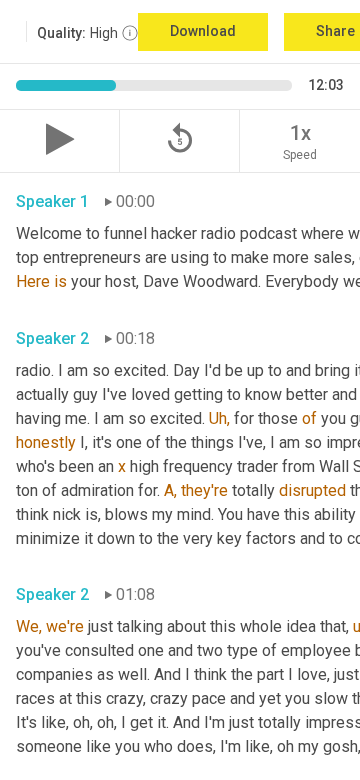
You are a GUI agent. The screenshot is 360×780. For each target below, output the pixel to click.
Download (203, 31)
